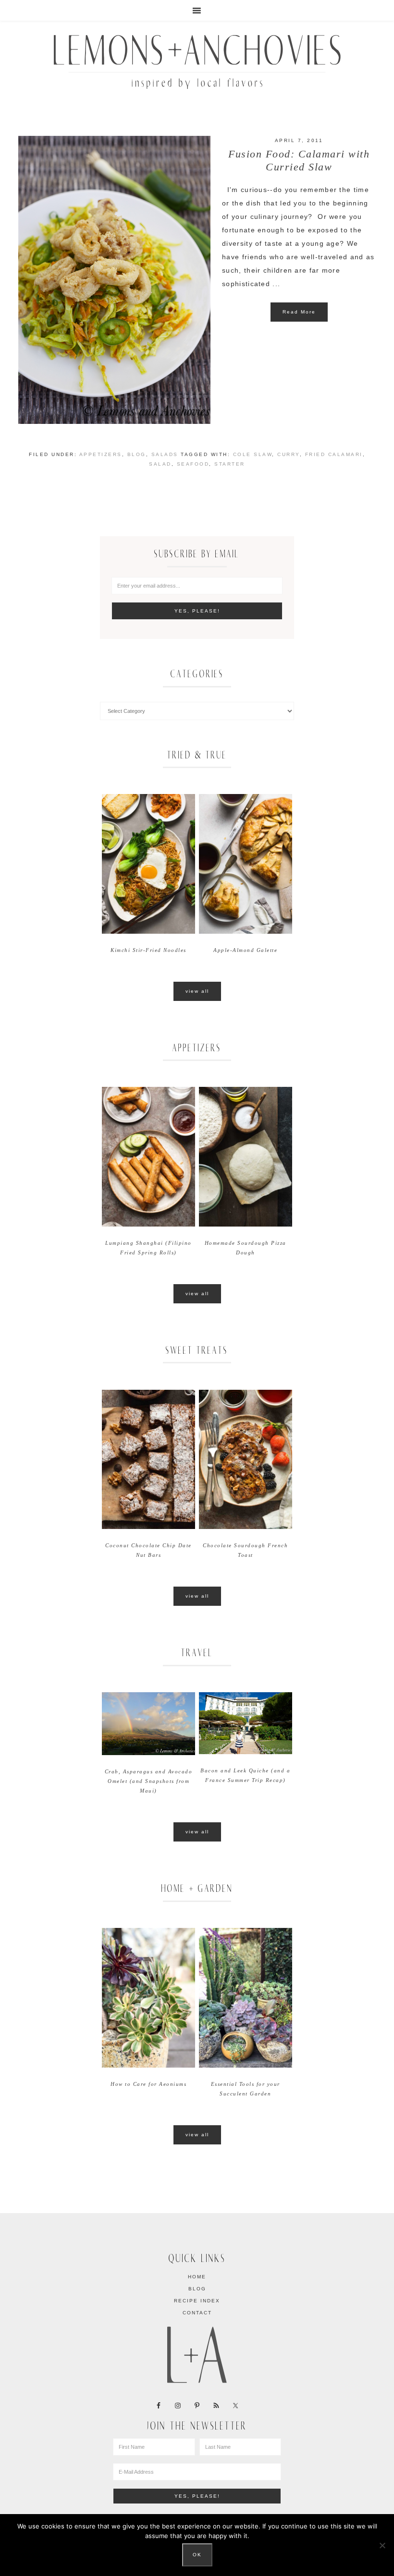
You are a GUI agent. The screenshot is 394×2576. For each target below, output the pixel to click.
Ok (197, 2555)
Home (197, 2277)
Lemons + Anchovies (197, 59)
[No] (382, 2545)
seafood (193, 464)
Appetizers (101, 454)
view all (197, 991)
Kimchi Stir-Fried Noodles (148, 950)
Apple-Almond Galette (245, 950)
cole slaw (253, 454)
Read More (299, 312)
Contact (197, 2313)
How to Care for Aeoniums (148, 2084)
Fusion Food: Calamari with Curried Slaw (299, 160)
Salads (165, 454)
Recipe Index (197, 2301)
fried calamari (334, 454)
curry (289, 454)
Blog (137, 454)
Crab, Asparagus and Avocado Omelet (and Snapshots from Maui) (149, 1781)
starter (230, 464)
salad (160, 464)
